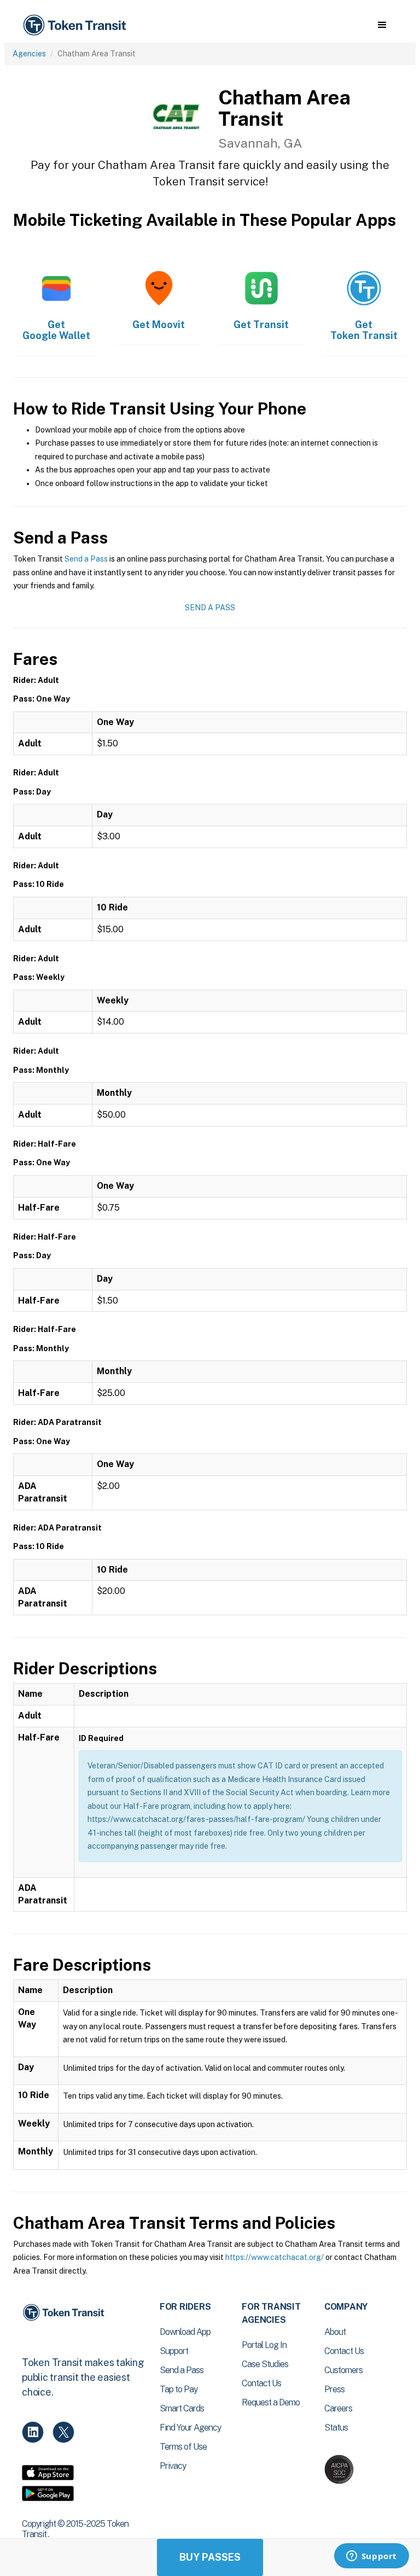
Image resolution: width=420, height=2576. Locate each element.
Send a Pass (86, 559)
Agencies (29, 54)
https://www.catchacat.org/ (275, 2257)
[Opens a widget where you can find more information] (371, 2557)
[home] (77, 25)
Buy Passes (210, 2557)
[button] (382, 25)
